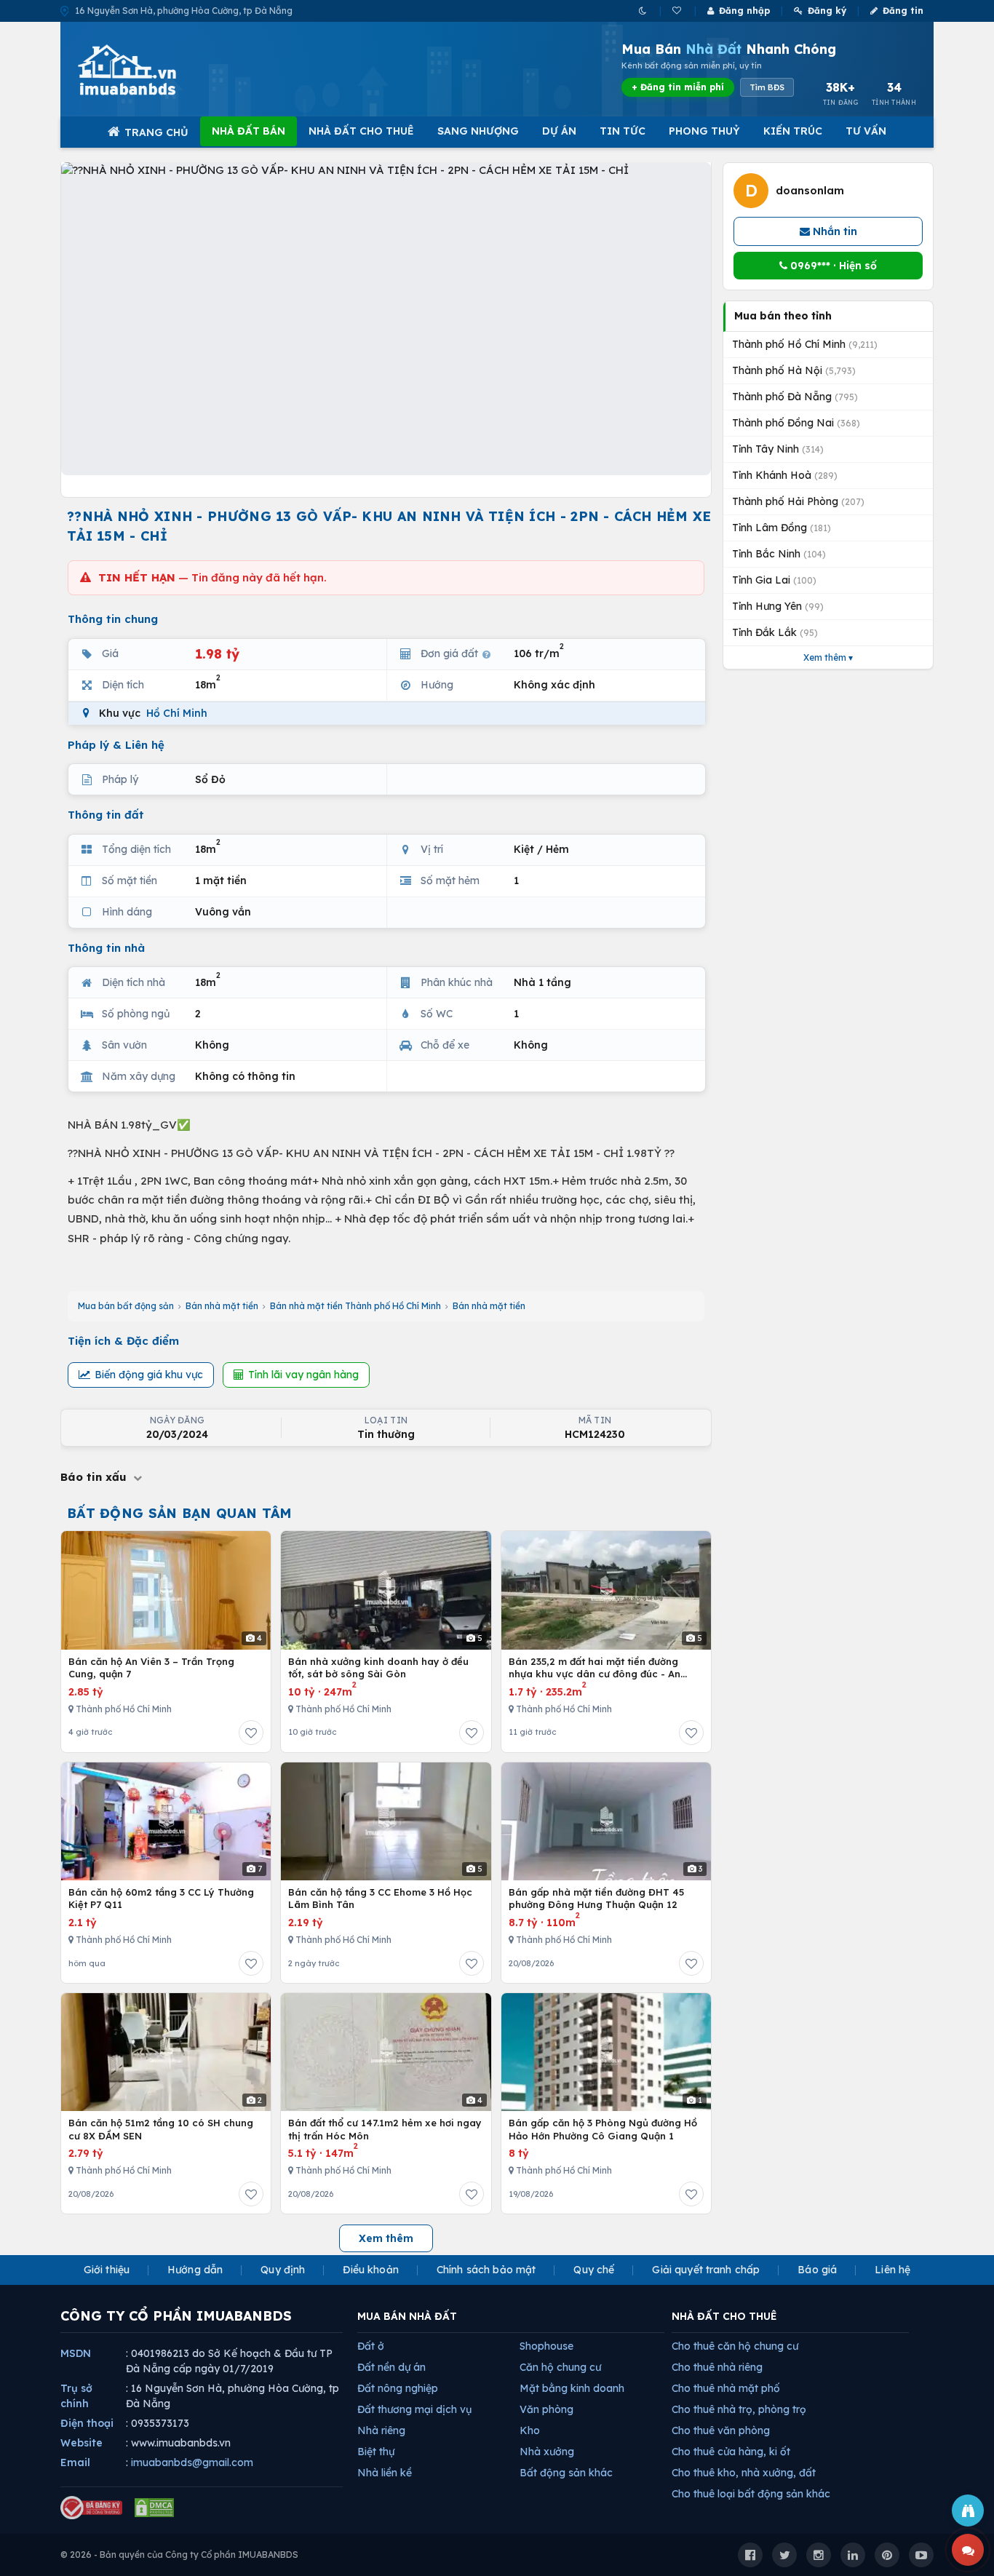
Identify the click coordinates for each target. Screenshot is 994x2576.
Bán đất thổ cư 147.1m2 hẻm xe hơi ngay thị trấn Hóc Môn (385, 2129)
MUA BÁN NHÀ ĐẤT (407, 2316)
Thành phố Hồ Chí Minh (805, 344)
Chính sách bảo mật (486, 2270)
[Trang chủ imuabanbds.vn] (147, 70)
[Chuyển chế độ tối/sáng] (644, 11)
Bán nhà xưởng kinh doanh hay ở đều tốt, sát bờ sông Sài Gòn (378, 1668)
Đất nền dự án (391, 2367)
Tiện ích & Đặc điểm (123, 1341)
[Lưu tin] (251, 1733)
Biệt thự (376, 2452)
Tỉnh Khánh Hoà (785, 475)
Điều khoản (370, 2270)
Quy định (283, 2270)
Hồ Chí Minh (177, 713)
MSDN (76, 2353)
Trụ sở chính (76, 2396)
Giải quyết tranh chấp (706, 2270)
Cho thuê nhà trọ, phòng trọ (739, 2409)
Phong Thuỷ (704, 131)
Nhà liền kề (385, 2473)
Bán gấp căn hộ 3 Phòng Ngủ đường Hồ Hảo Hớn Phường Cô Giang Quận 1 (603, 2129)
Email (75, 2462)
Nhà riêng (381, 2430)
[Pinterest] (887, 2555)
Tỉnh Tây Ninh (778, 449)
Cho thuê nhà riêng (717, 2367)
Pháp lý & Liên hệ (116, 745)
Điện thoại (87, 2423)
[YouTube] (921, 2555)
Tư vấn (866, 131)
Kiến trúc (793, 131)
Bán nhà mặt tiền (222, 1306)
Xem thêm (386, 2238)
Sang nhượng (478, 131)
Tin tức (623, 131)
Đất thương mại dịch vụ (414, 2409)
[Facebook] (750, 2555)
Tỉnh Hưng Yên (778, 606)
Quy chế (594, 2270)
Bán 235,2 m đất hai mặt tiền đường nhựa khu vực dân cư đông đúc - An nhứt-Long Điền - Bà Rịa (595, 1668)
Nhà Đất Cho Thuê (361, 131)
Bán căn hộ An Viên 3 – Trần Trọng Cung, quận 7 (151, 1668)
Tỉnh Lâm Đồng (782, 528)
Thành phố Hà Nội (794, 370)
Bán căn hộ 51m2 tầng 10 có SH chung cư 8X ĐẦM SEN (161, 2129)
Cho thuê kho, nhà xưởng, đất (744, 2473)
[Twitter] (784, 2555)
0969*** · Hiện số (832, 266)
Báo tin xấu (95, 1477)
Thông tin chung (113, 619)
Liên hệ (892, 2270)
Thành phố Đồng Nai (796, 423)
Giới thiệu (107, 2270)
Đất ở (371, 2346)
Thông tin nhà (106, 948)
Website (81, 2443)
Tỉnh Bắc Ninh (779, 554)
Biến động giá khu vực (149, 1375)
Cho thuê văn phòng (721, 2430)
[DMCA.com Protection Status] (154, 2508)
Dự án (559, 131)
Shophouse (546, 2346)
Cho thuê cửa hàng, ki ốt (731, 2452)
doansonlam (810, 191)
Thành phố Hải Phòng (798, 501)
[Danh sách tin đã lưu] (678, 11)
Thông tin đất (106, 815)
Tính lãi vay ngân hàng (303, 1375)
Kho (530, 2430)
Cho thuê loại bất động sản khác (751, 2494)
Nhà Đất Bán (249, 131)
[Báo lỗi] (968, 2511)
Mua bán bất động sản (126, 1306)
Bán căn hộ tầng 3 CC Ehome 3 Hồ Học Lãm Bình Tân (380, 1899)
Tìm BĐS (767, 87)
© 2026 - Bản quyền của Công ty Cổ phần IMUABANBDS (179, 2555)
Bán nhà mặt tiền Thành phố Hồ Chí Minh (355, 1306)
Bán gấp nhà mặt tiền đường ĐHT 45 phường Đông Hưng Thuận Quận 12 (596, 1899)
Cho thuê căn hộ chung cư (735, 2346)
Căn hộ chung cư (560, 2367)
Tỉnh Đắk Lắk (775, 632)
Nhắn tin (834, 231)
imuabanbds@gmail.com (192, 2462)
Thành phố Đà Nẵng (795, 397)
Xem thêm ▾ (828, 657)
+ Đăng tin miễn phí (678, 87)
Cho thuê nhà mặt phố (726, 2388)
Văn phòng (546, 2409)
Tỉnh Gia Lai (774, 580)
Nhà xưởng (547, 2452)
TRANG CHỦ (156, 132)
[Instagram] (819, 2555)
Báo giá (817, 2270)
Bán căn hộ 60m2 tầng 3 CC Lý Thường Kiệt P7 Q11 (161, 1899)
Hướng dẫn (195, 2270)
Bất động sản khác (566, 2473)
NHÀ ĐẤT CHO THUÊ (724, 2316)
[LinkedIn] (853, 2555)
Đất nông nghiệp (398, 2388)
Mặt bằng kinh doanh (572, 2388)
